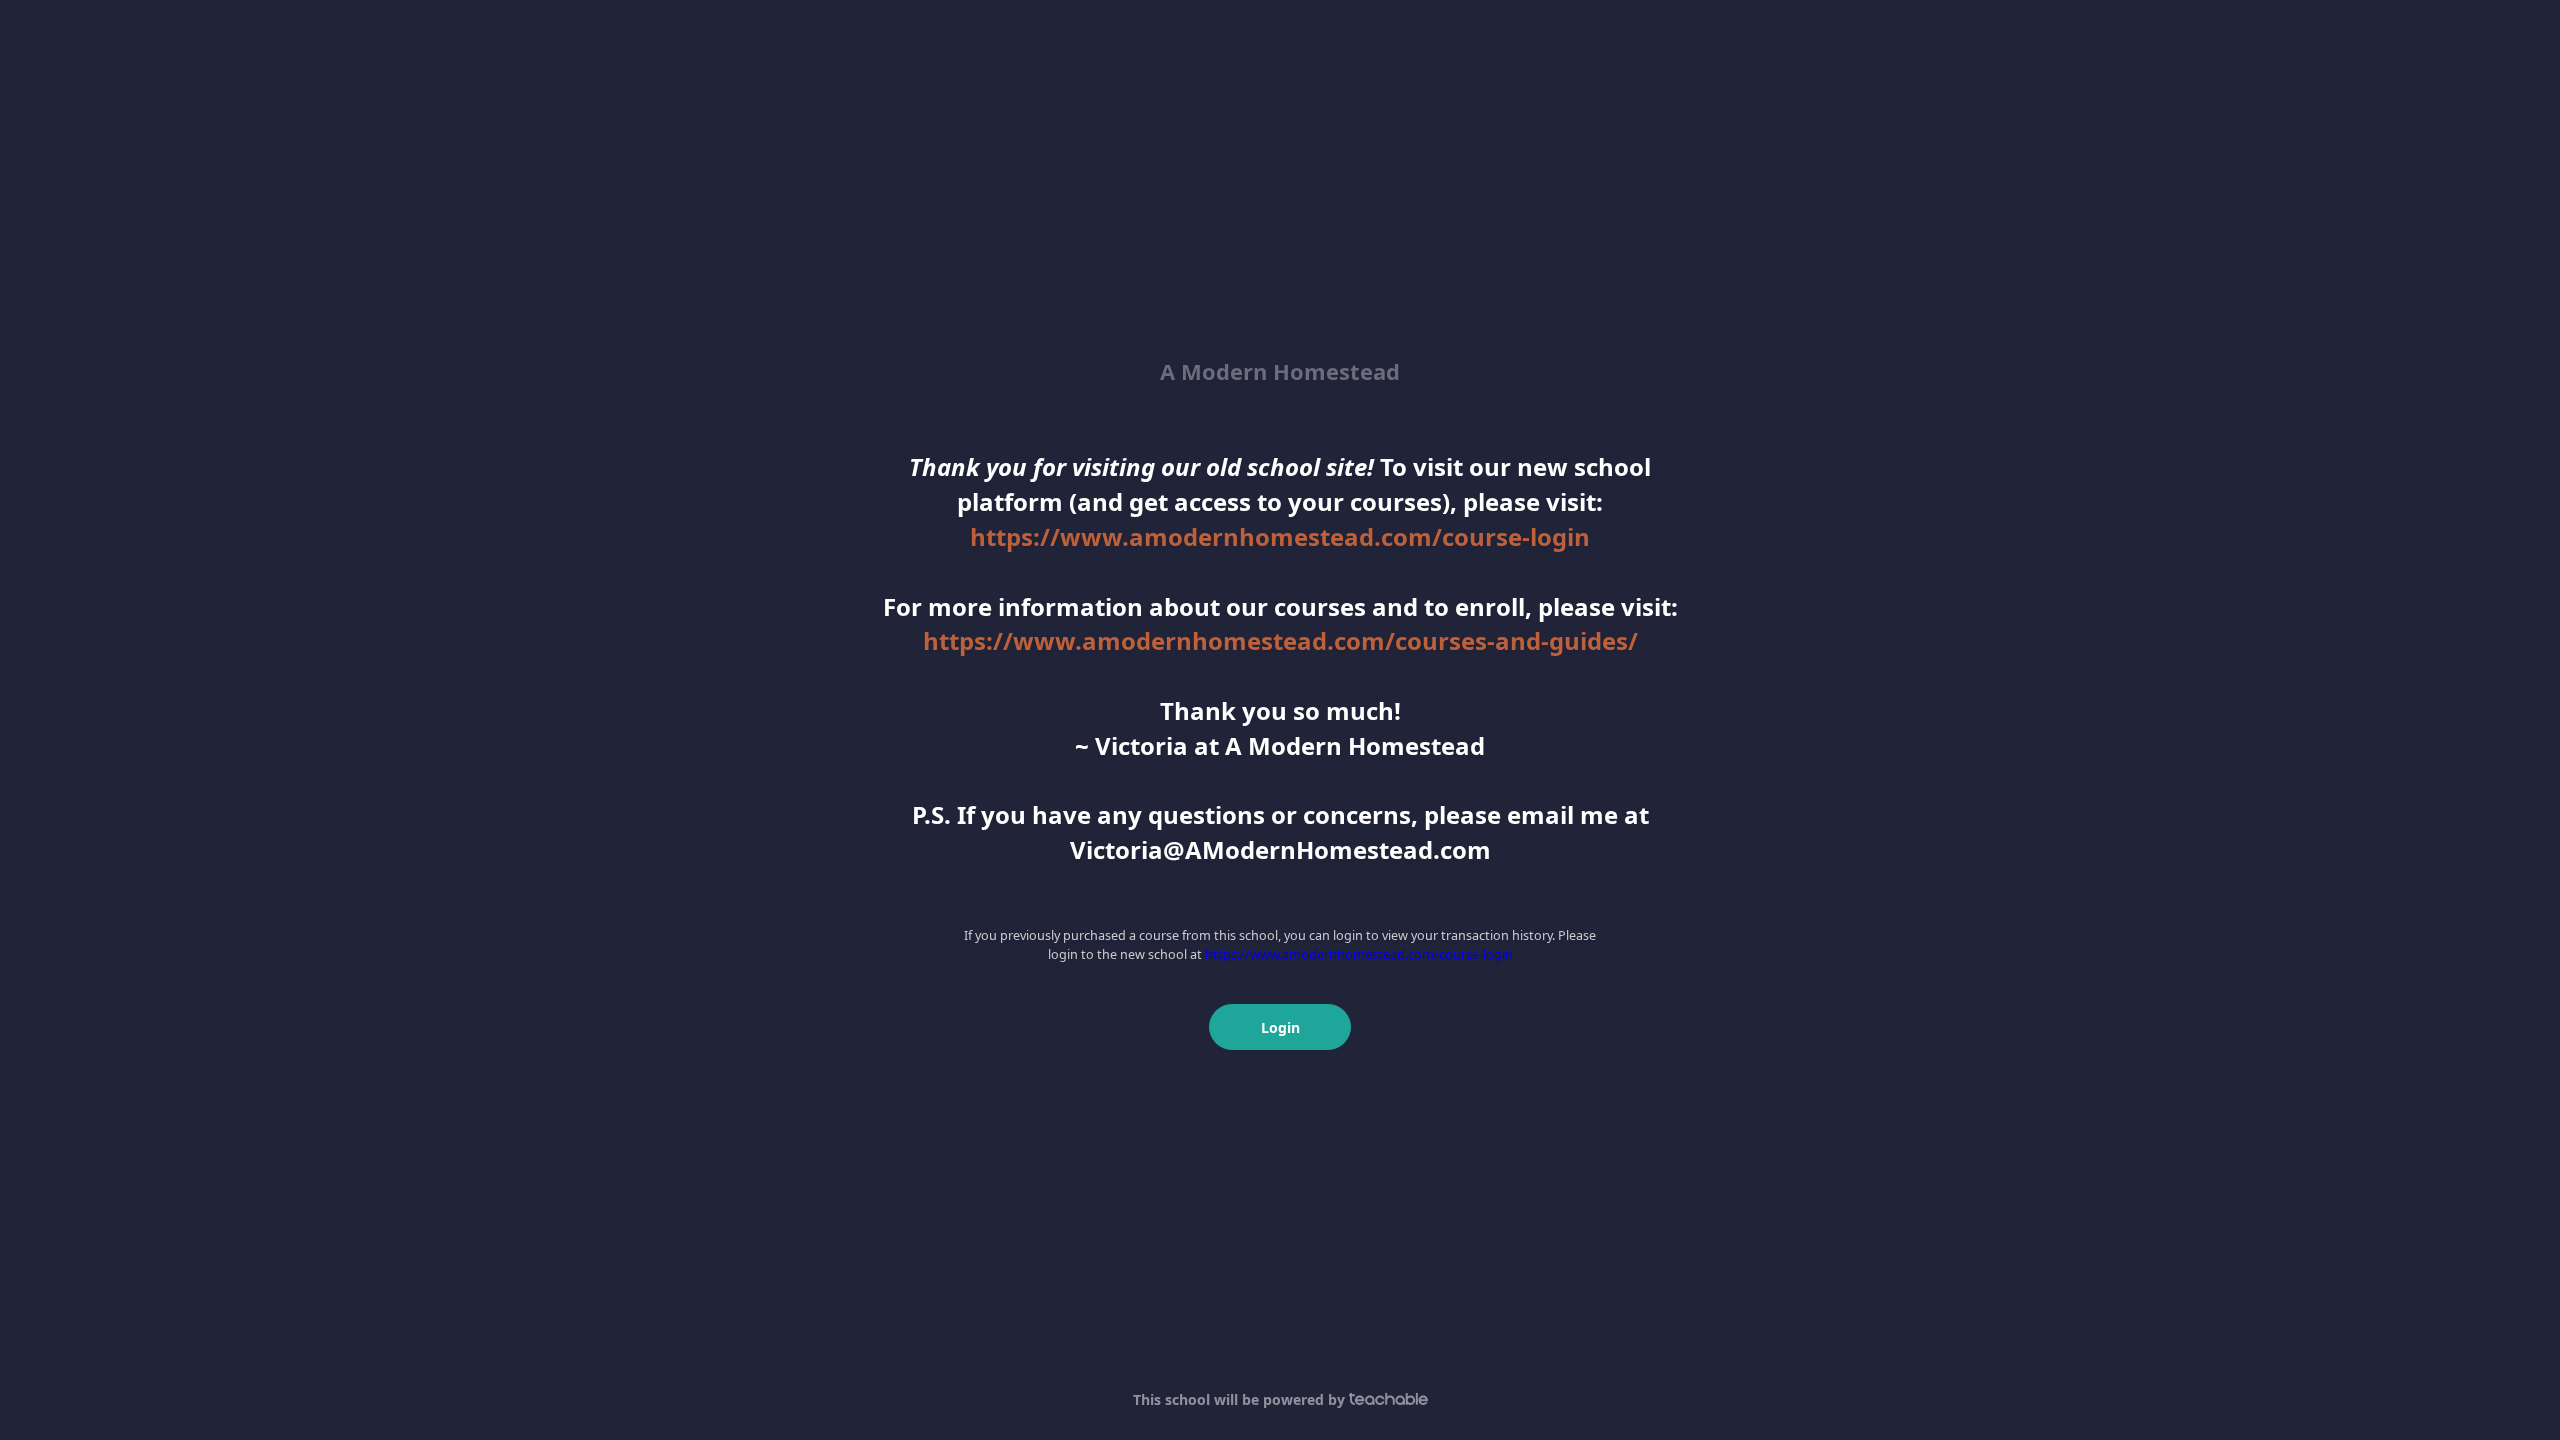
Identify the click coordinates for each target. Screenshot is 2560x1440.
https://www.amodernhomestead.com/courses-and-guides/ (1280, 640)
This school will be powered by (1241, 1399)
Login (1280, 1027)
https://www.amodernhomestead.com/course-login (1280, 536)
